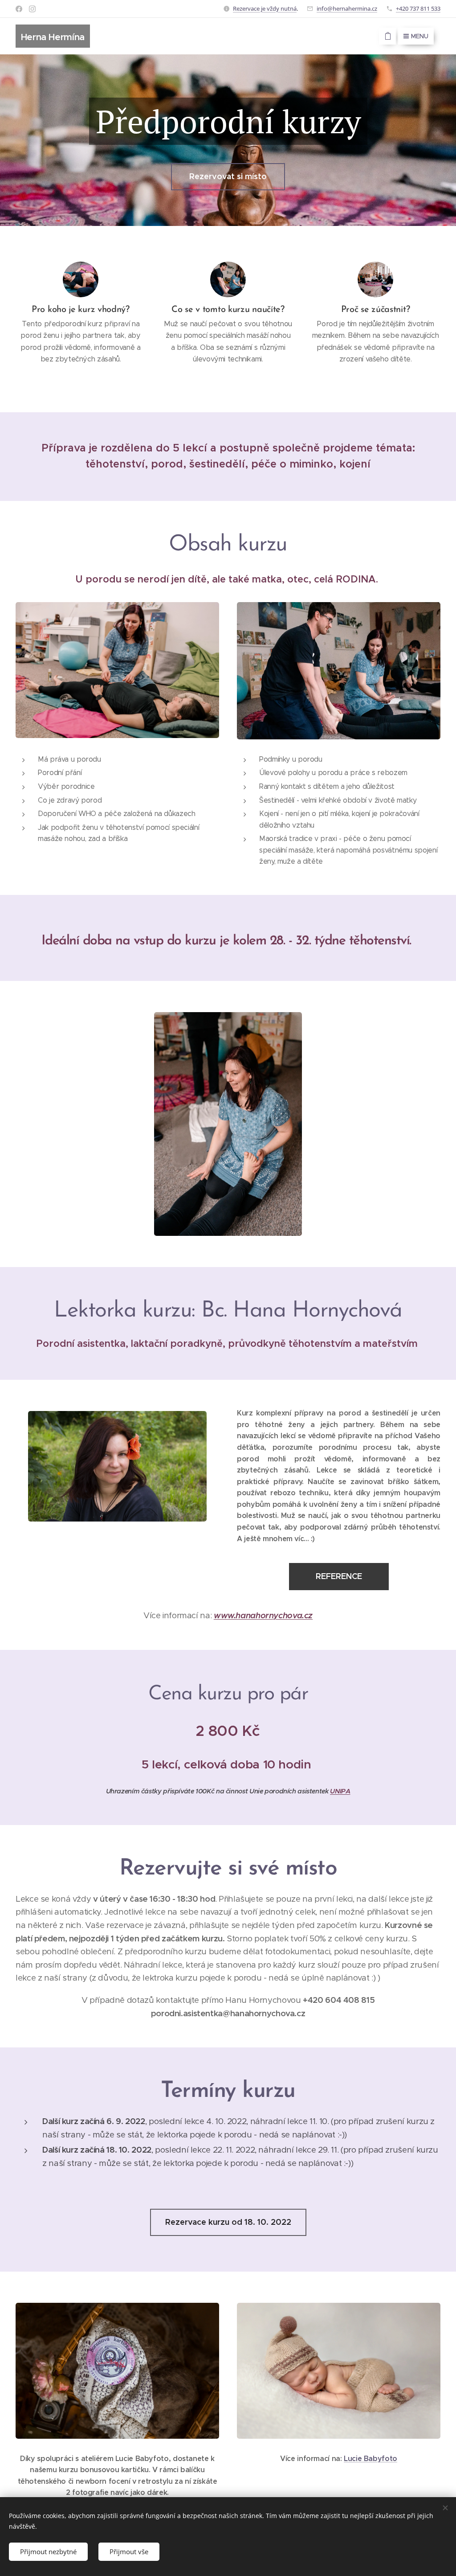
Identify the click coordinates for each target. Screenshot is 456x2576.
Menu (420, 36)
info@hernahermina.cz (347, 8)
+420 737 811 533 (418, 8)
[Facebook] (19, 9)
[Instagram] (32, 9)
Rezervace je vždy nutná (265, 8)
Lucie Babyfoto (370, 2459)
